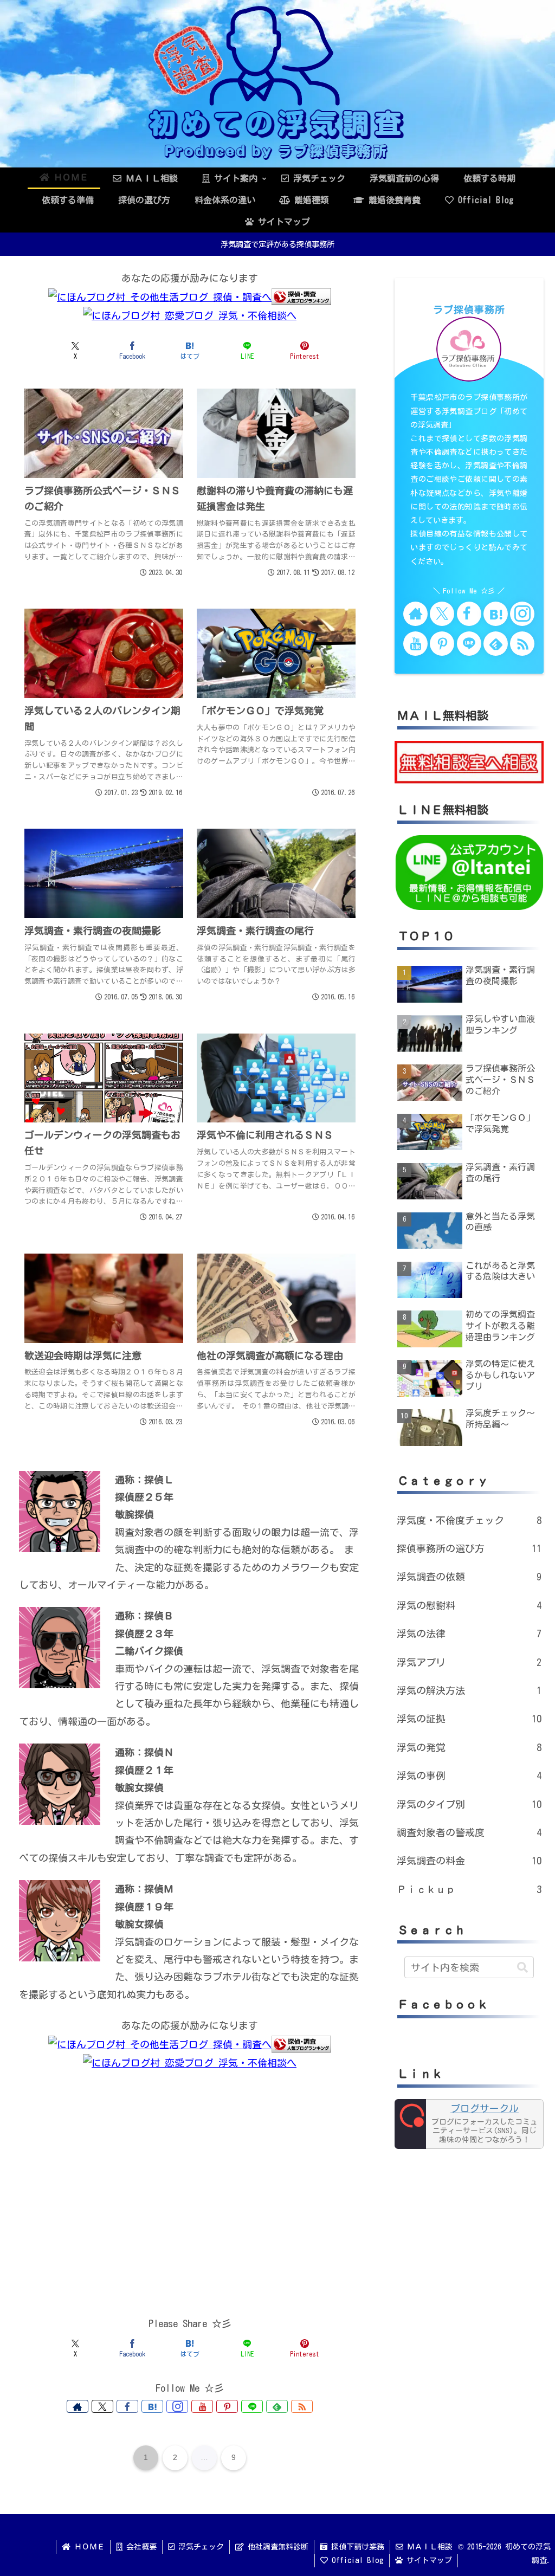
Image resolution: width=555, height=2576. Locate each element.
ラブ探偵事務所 (469, 309)
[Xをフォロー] (102, 2406)
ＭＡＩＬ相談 (428, 2547)
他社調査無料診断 (276, 2547)
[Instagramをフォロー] (177, 2406)
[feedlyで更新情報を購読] (277, 2406)
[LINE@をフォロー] (252, 2406)
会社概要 (140, 2547)
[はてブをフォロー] (152, 2406)
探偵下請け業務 (356, 2547)
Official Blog (356, 2560)
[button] (522, 1967)
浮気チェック (199, 2547)
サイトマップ (427, 2560)
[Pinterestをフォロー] (227, 2406)
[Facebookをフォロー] (127, 2406)
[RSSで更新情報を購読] (302, 2406)
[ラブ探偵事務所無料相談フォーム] (469, 761)
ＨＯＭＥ (88, 2547)
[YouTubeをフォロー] (202, 2406)
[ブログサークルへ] (469, 2124)
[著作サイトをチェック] (78, 2406)
